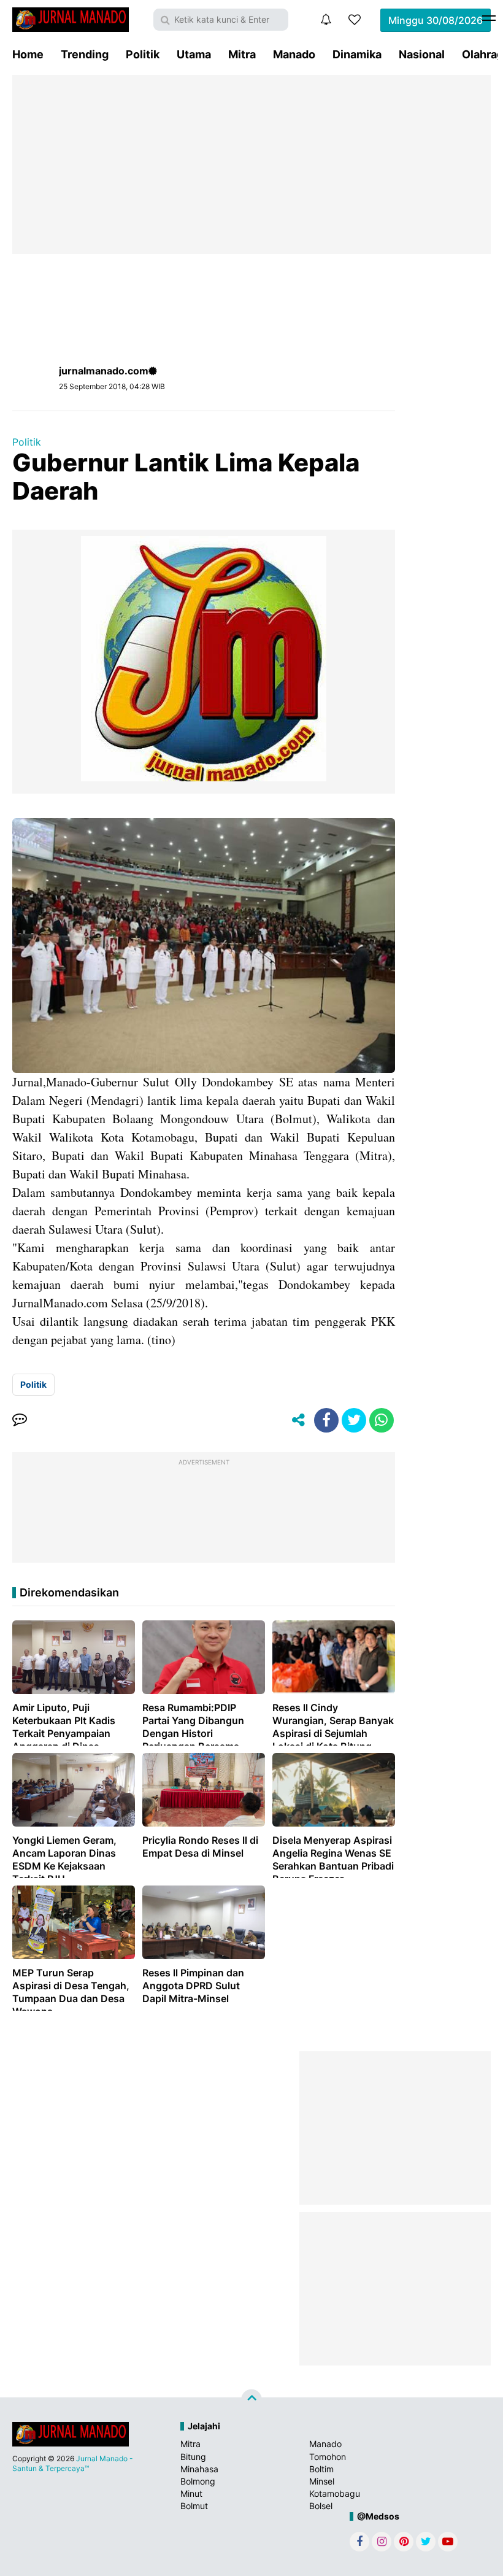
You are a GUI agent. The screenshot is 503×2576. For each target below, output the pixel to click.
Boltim (321, 2469)
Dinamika (357, 54)
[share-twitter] (354, 1420)
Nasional (422, 54)
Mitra (242, 54)
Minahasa (199, 2469)
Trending (85, 54)
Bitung (193, 2457)
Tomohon (328, 2457)
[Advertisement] (251, 164)
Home (28, 54)
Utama (194, 54)
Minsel (322, 2481)
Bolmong (198, 2481)
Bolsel (321, 2506)
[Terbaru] (326, 20)
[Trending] (355, 20)
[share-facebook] (326, 1420)
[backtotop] (251, 2400)
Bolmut (194, 2506)
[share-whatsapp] (382, 1420)
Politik (143, 54)
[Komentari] (20, 1420)
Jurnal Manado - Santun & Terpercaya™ (73, 2463)
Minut (191, 2493)
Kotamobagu (335, 2493)
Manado (294, 54)
